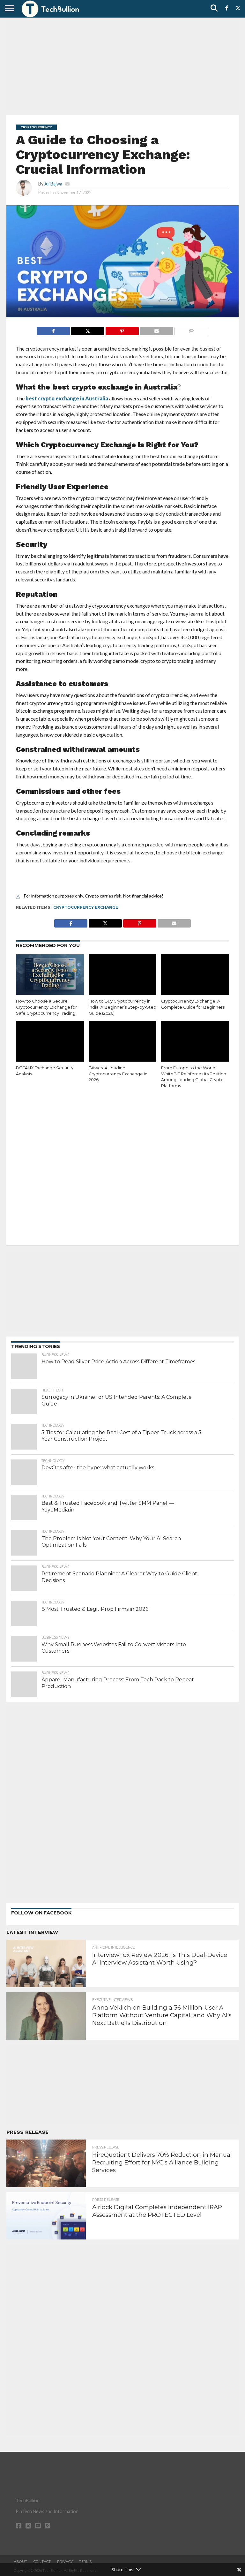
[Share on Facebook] (53, 329)
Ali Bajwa (53, 184)
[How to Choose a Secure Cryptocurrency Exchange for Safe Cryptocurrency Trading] (50, 975)
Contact (42, 2562)
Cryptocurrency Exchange (86, 907)
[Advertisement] (122, 65)
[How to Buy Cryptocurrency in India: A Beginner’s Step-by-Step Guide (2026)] (123, 975)
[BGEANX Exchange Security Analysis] (50, 1041)
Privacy (65, 2562)
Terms (85, 2562)
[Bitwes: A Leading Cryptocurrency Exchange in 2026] (123, 1041)
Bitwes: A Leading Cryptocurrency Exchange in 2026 (118, 1074)
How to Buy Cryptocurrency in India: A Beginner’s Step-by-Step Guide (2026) (122, 1007)
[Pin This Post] (122, 329)
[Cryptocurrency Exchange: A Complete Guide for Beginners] (195, 975)
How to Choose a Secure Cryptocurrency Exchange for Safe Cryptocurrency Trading (46, 1007)
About (20, 2562)
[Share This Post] (88, 329)
